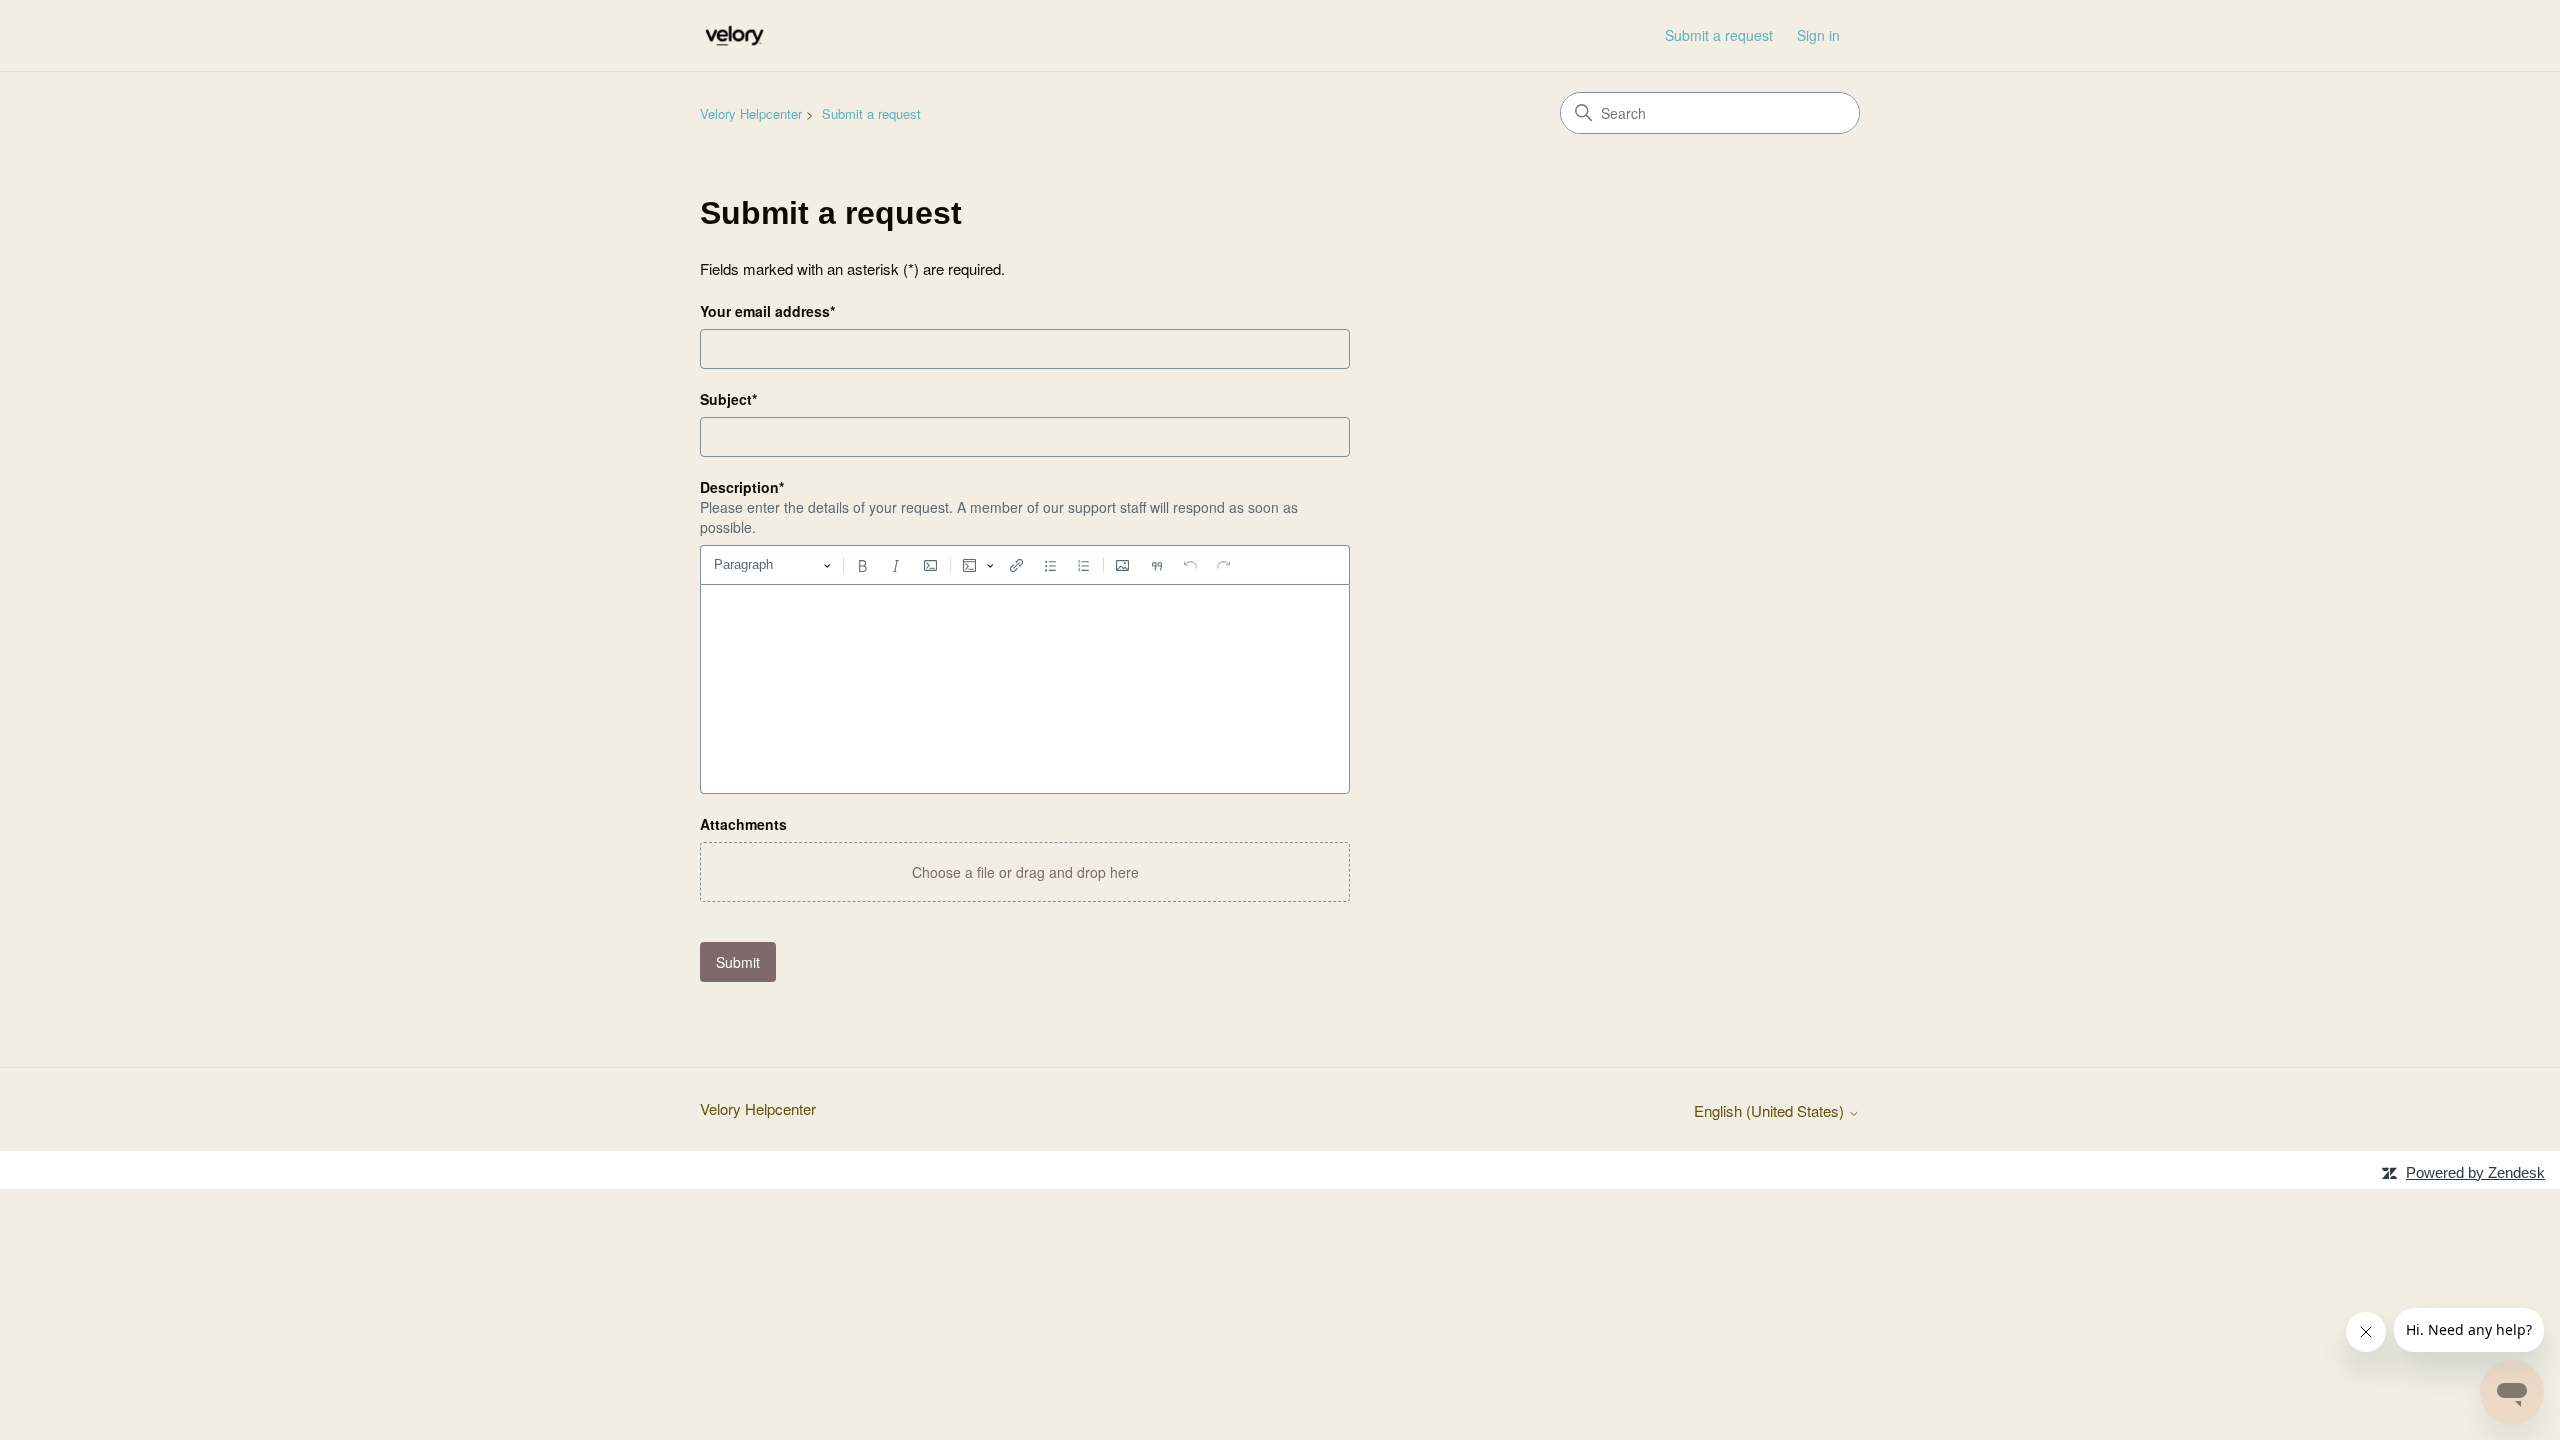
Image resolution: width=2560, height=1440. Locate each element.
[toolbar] (1025, 565)
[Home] (734, 35)
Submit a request (1719, 35)
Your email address (767, 311)
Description (742, 487)
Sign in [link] (1818, 35)
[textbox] (1025, 689)
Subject (728, 399)
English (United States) (1771, 1110)
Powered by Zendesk (2475, 1172)
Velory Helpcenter (751, 113)
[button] (1025, 872)
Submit (738, 962)
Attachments (743, 824)
